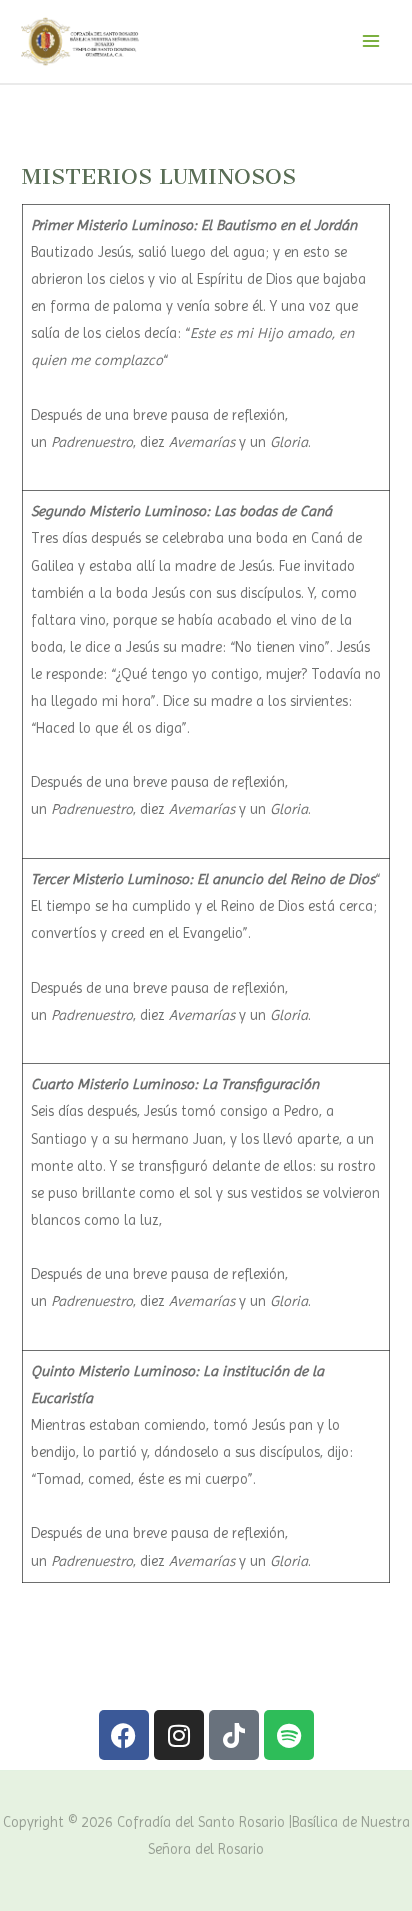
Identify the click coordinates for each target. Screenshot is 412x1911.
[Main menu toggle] (371, 41)
